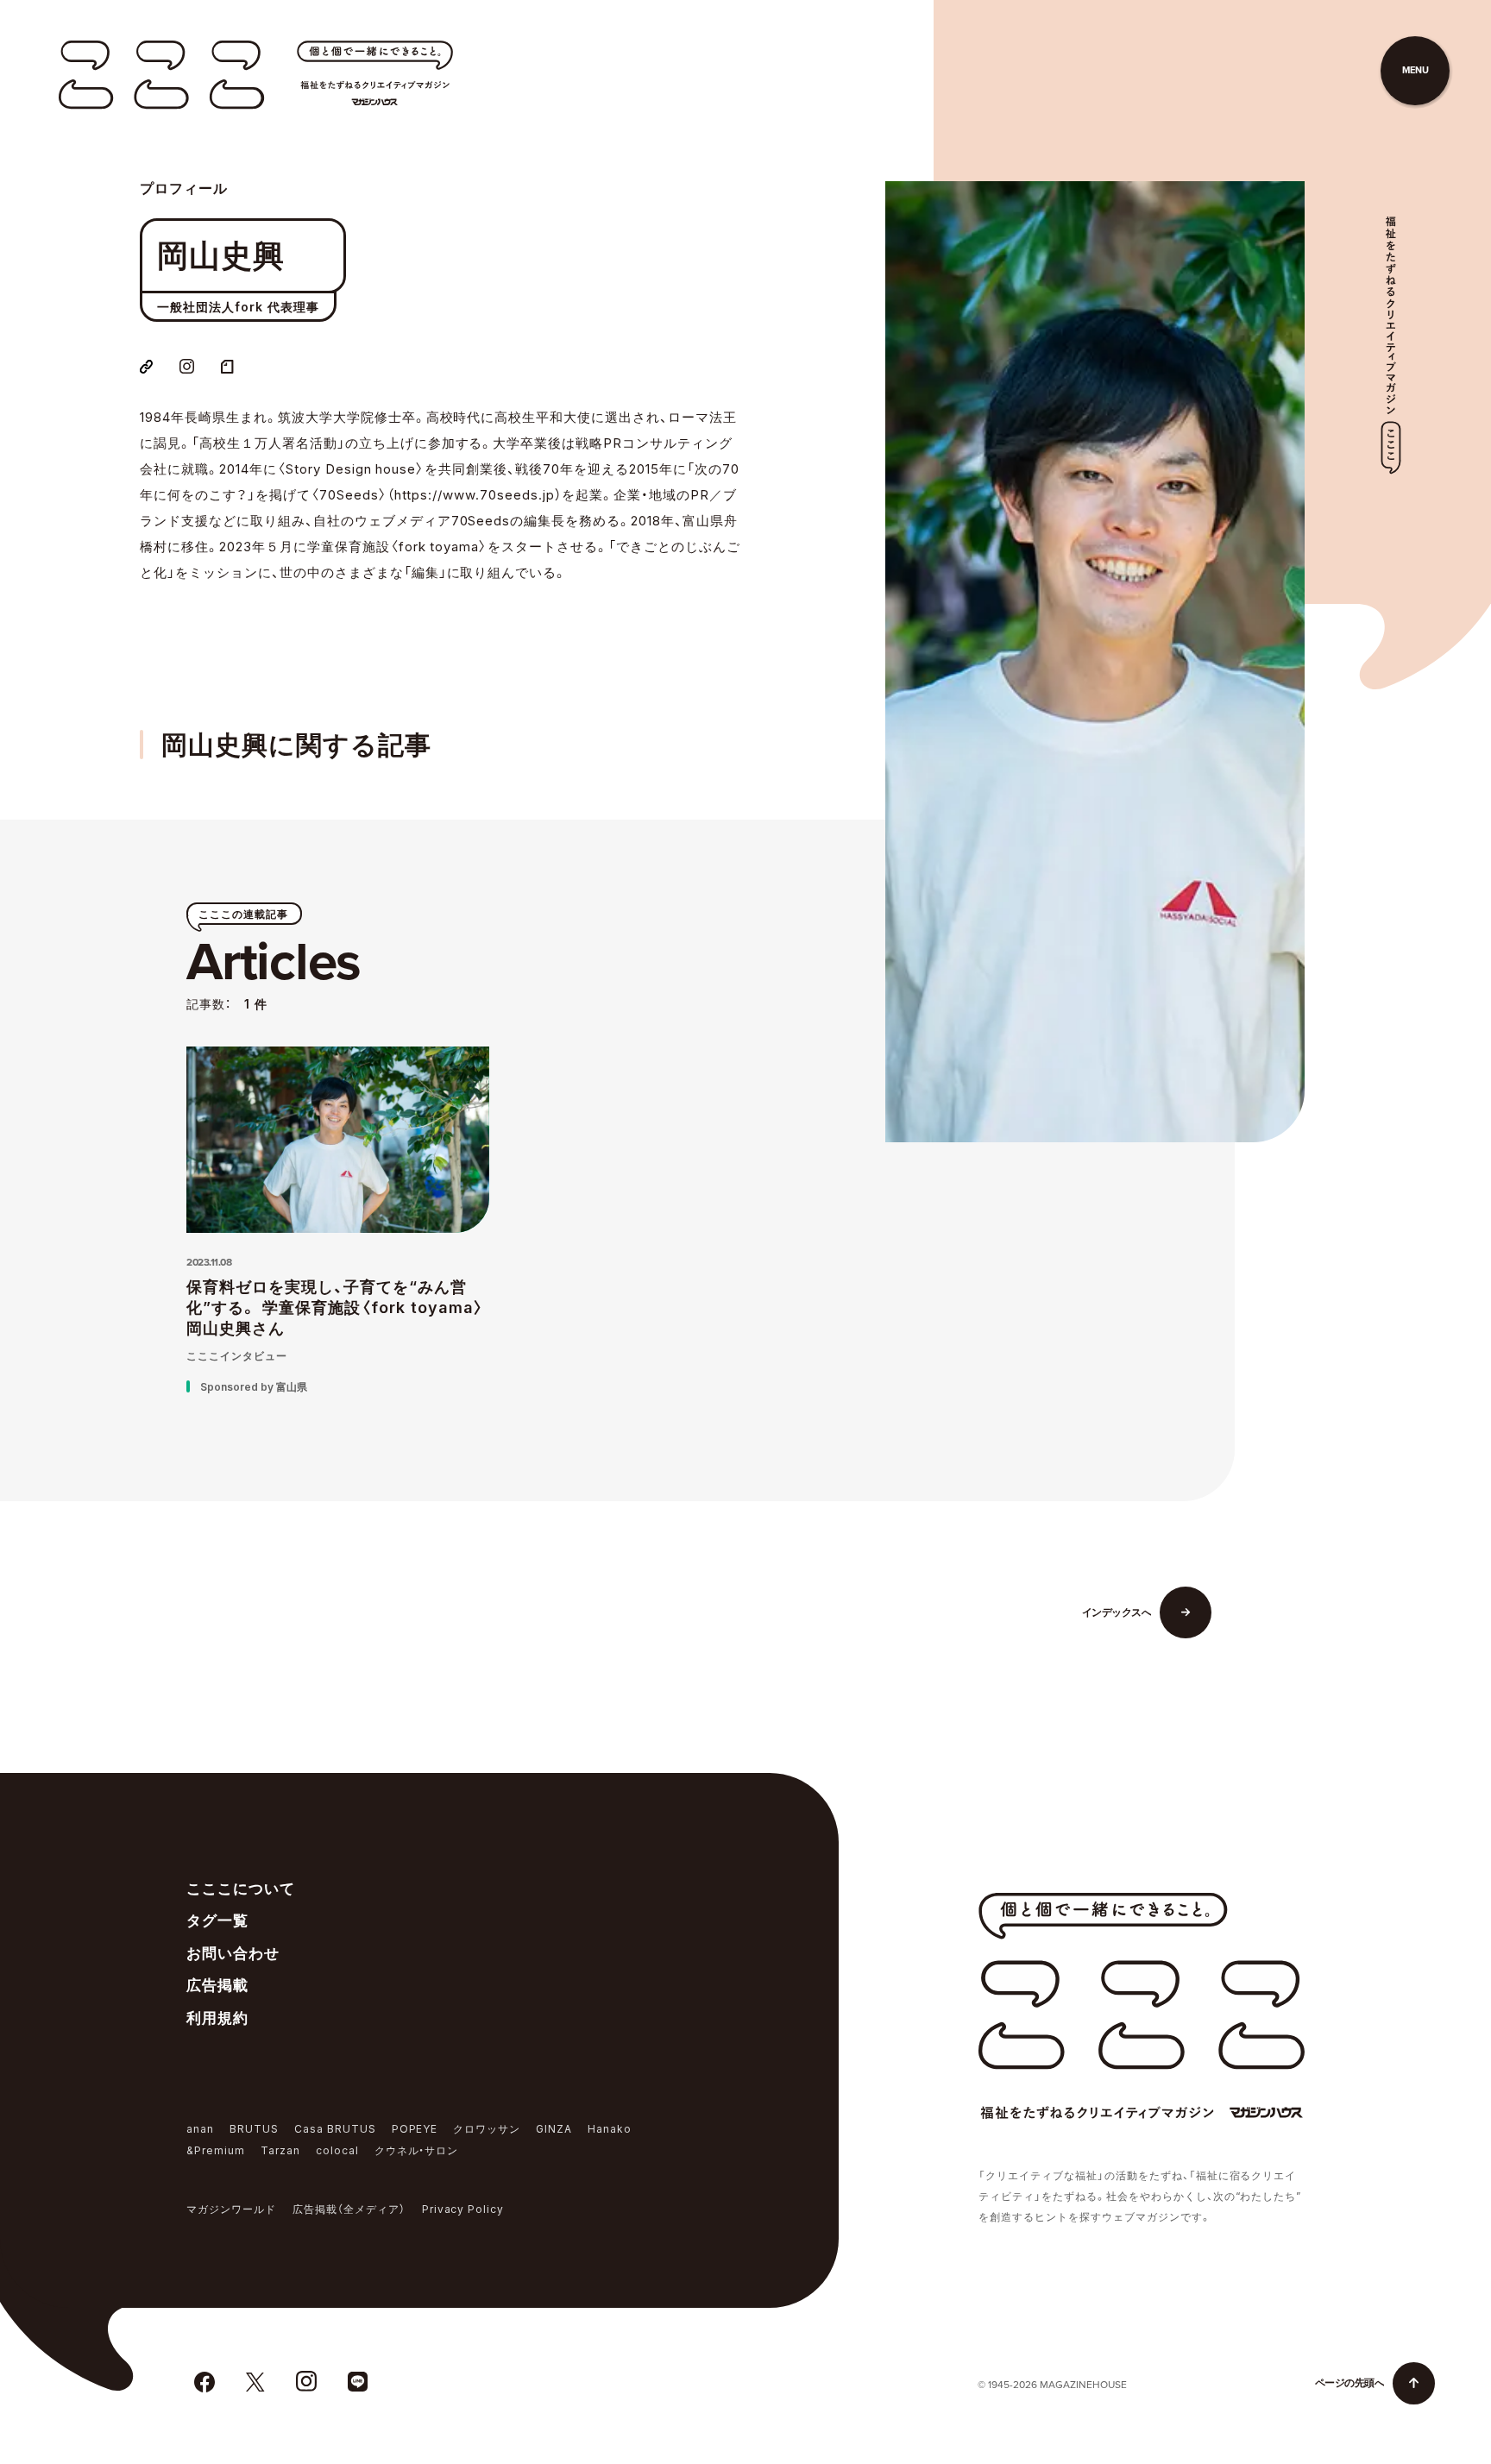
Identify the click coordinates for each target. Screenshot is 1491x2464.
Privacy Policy (463, 2209)
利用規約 (217, 2018)
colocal (337, 2150)
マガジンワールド (231, 2209)
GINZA (554, 2129)
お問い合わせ (233, 1953)
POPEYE (415, 2129)
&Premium (216, 2150)
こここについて (241, 1889)
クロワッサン (487, 2129)
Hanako (610, 2129)
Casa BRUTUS (335, 2129)
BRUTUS (254, 2129)
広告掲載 (217, 1985)
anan (200, 2129)
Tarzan (280, 2150)
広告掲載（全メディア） (349, 2209)
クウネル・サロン (417, 2150)
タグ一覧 (217, 1920)
